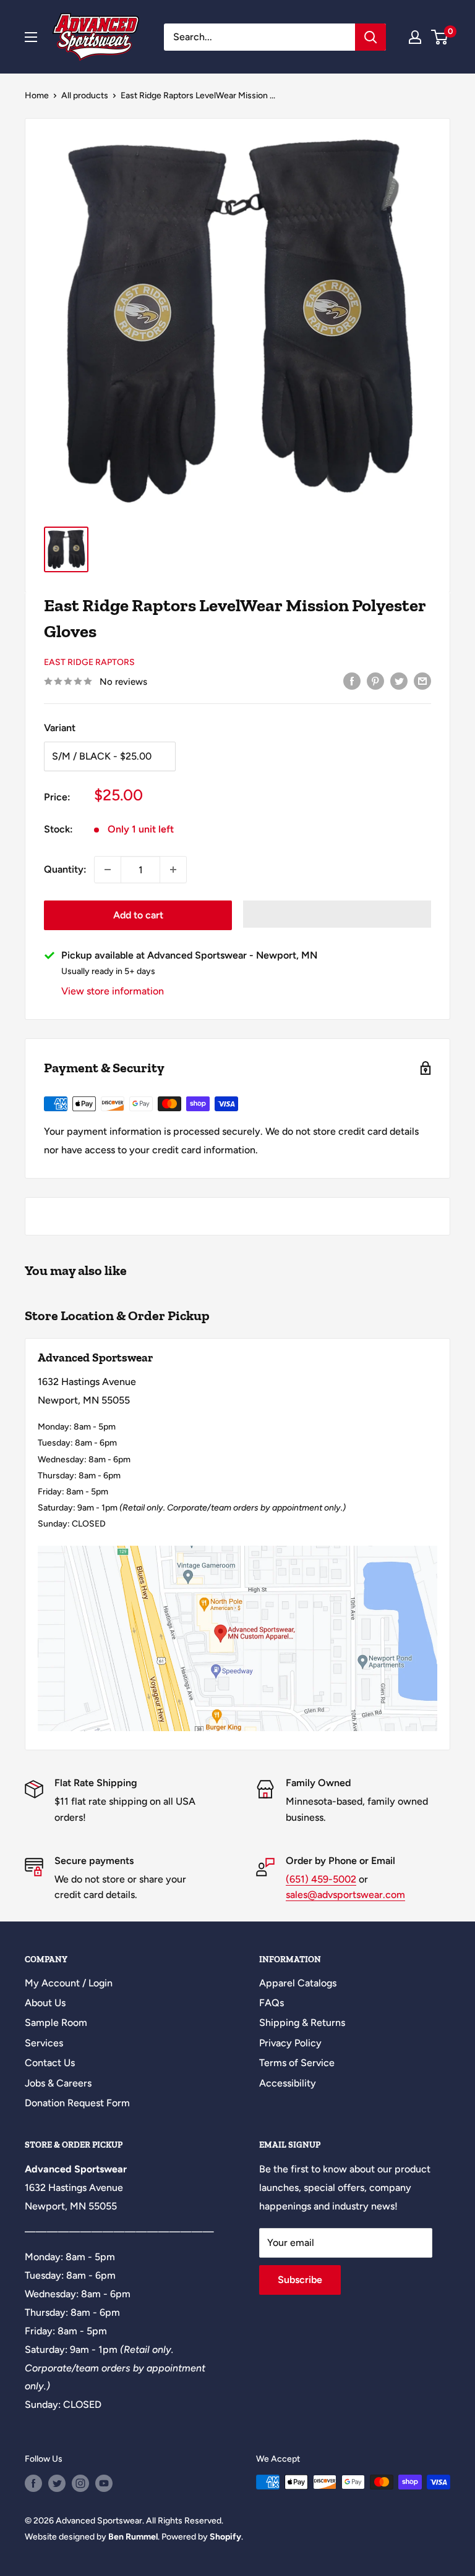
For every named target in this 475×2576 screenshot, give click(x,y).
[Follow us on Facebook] (33, 2483)
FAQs (272, 2003)
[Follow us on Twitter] (57, 2483)
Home (37, 95)
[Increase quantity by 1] (173, 870)
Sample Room (56, 2023)
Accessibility (288, 2083)
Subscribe (300, 2280)
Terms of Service (297, 2063)
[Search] (370, 37)
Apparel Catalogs (298, 1983)
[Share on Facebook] (352, 680)
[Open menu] (31, 37)
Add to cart (138, 915)
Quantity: (65, 869)
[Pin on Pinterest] (375, 680)
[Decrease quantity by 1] (108, 870)
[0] (440, 37)
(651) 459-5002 (321, 1879)
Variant (60, 728)
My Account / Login (69, 1983)
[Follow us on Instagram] (80, 2483)
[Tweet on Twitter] (399, 680)
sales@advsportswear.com (345, 1895)
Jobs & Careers (58, 2083)
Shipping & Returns (302, 2023)
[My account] (415, 37)
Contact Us (50, 2063)
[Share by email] (422, 680)
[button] (337, 914)
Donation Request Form (77, 2103)
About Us (45, 2003)
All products (85, 95)
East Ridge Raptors (89, 662)
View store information (113, 991)
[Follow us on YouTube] (104, 2483)
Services (44, 2043)
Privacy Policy (290, 2043)
